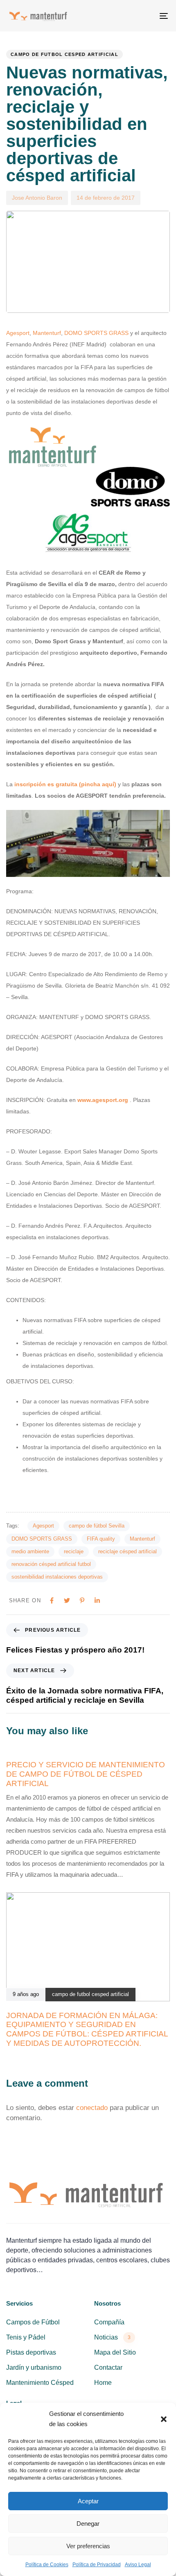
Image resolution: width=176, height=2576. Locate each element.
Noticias (112, 2337)
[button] (164, 2419)
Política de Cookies (47, 2565)
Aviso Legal (138, 2565)
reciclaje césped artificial (127, 1551)
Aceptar (88, 2501)
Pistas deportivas (31, 2352)
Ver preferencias (88, 2546)
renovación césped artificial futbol (51, 1564)
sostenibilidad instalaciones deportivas (57, 1577)
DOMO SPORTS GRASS (96, 333)
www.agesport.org (103, 1100)
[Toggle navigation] (141, 16)
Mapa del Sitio (115, 2352)
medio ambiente (30, 1551)
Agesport (18, 333)
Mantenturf (47, 333)
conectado (92, 2108)
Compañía (109, 2322)
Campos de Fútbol (33, 2322)
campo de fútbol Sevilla (97, 1526)
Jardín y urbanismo (34, 2367)
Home (103, 2383)
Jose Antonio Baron (37, 198)
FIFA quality (101, 1539)
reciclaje (74, 1551)
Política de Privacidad (97, 2565)
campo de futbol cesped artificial (64, 54)
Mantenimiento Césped (40, 2383)
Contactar (108, 2367)
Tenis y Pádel (26, 2337)
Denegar (88, 2524)
